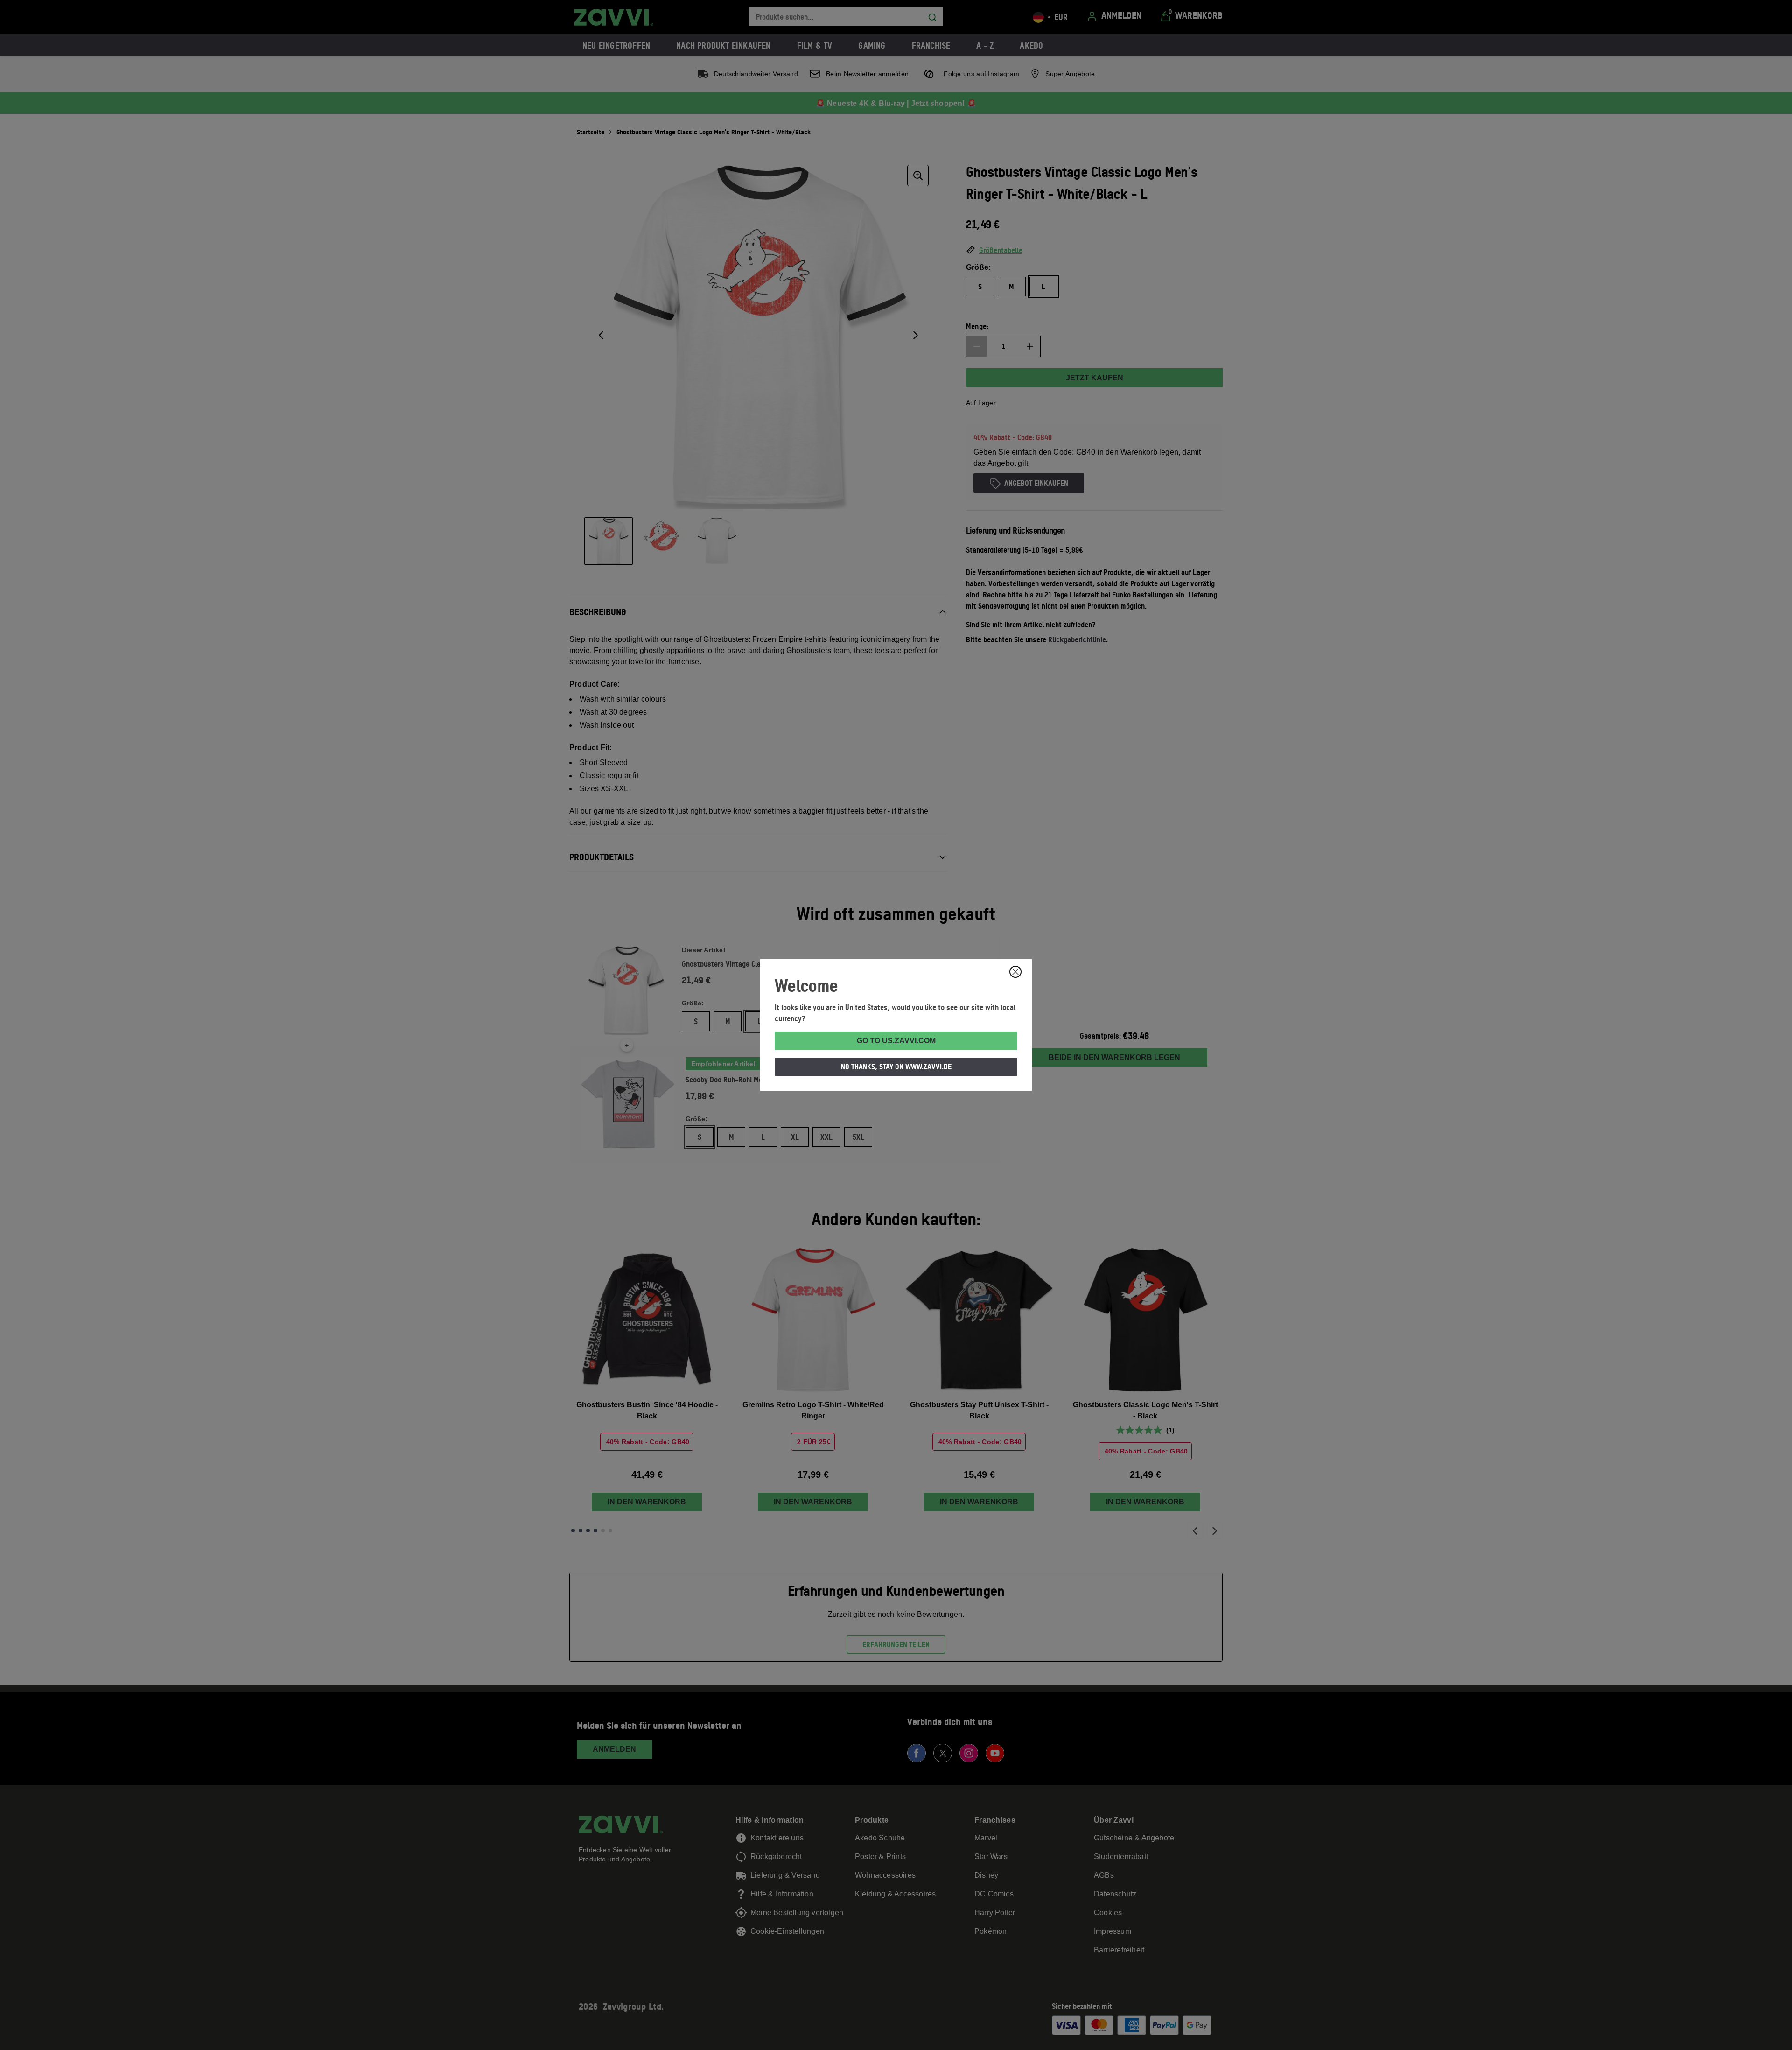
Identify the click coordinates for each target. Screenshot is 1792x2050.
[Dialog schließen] (1015, 972)
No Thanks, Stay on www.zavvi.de (896, 1067)
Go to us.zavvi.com (896, 1041)
